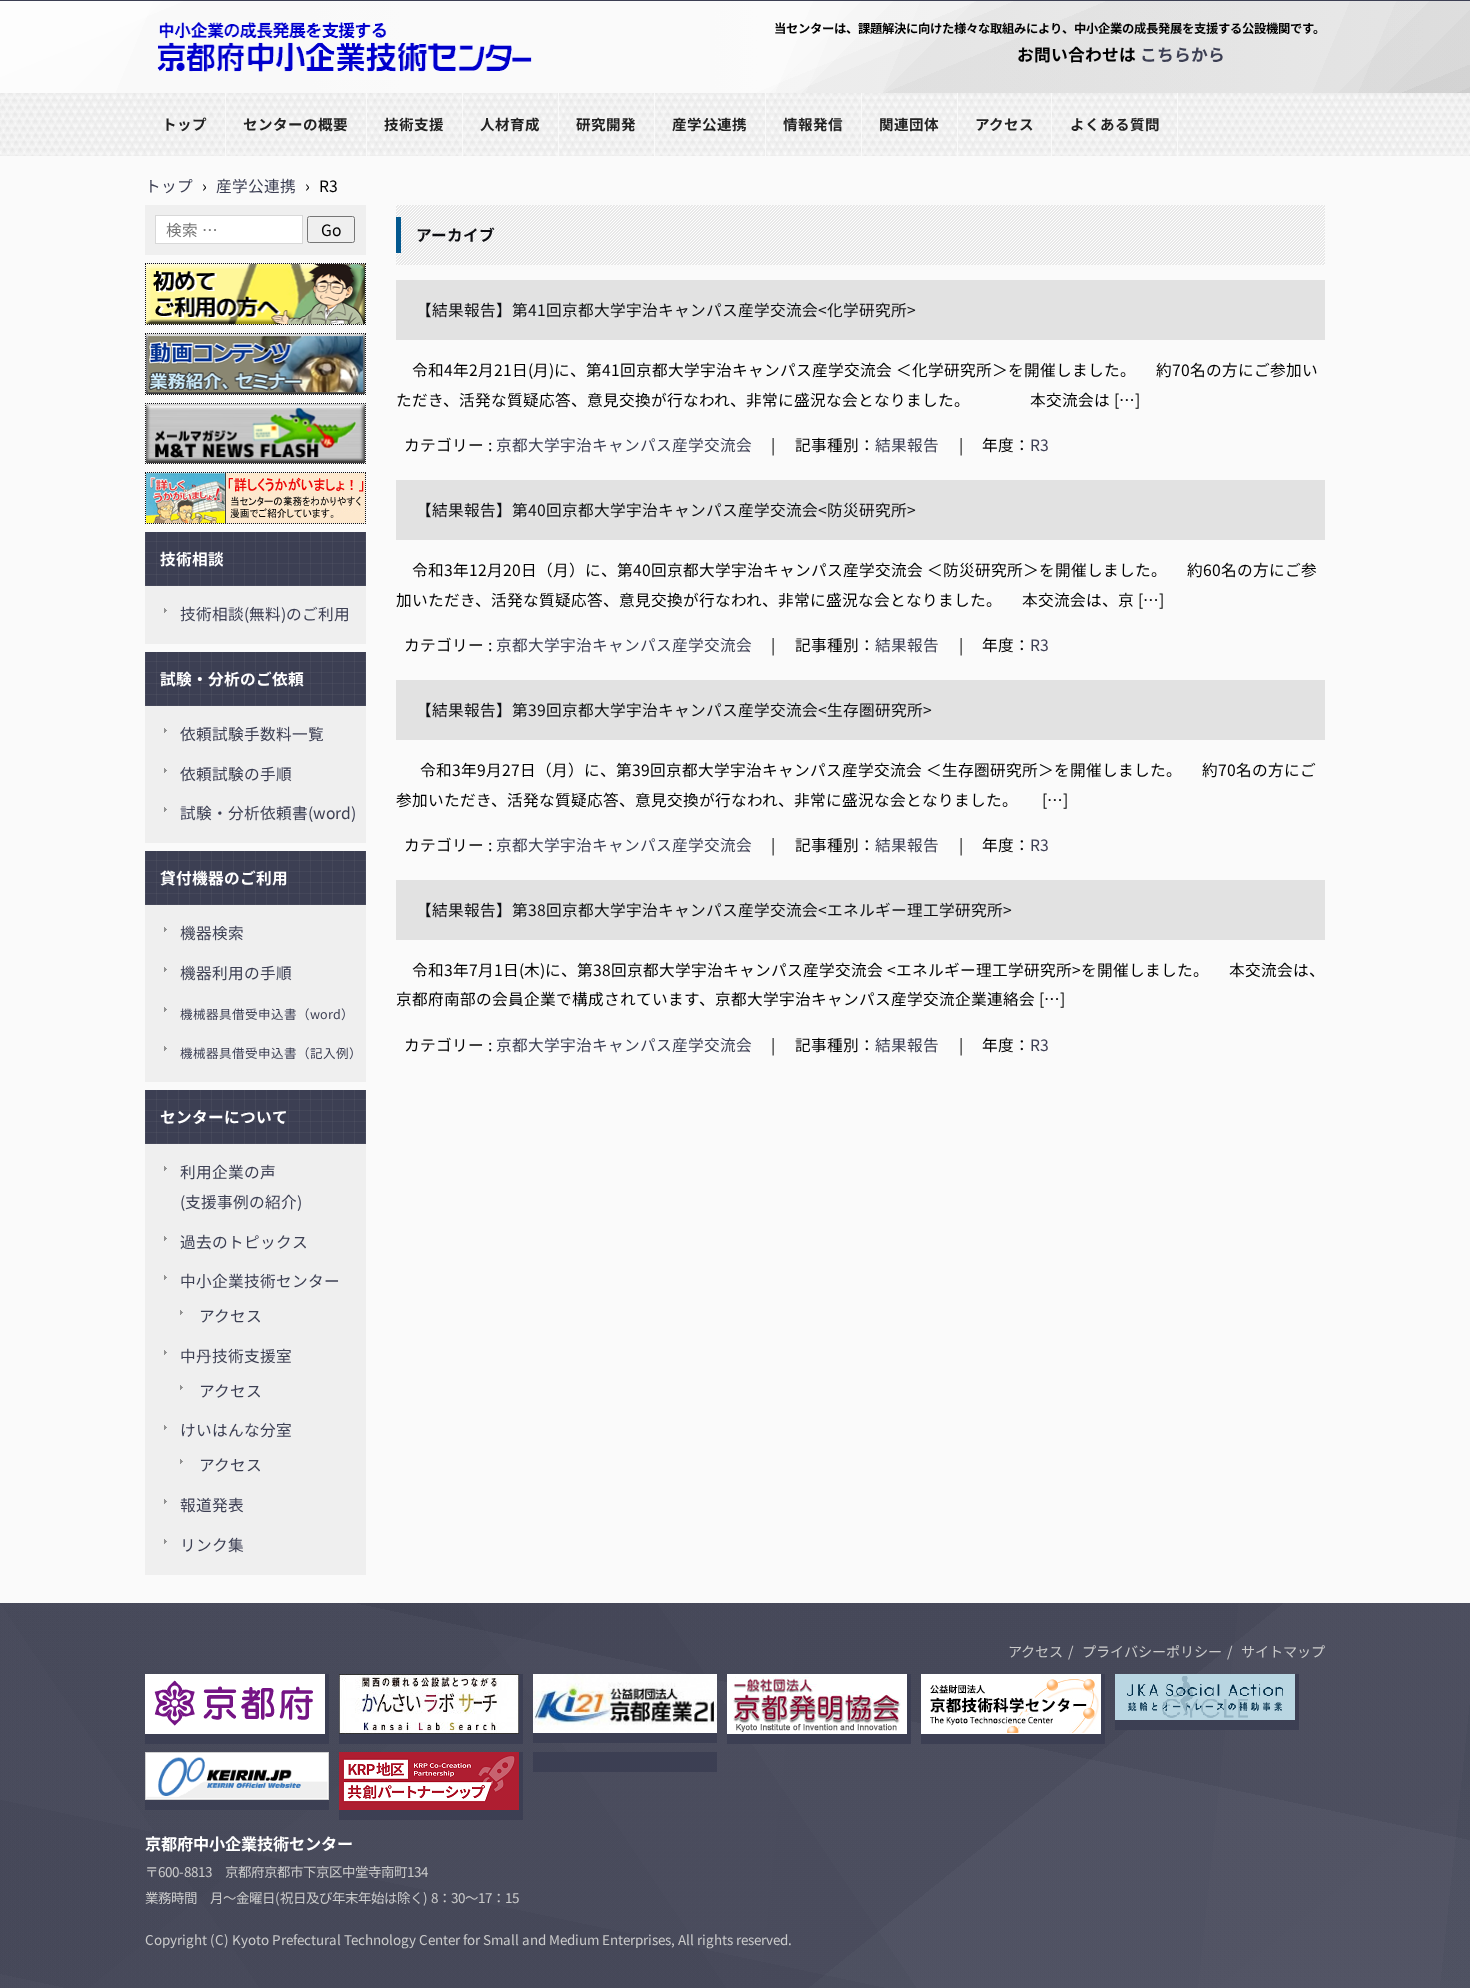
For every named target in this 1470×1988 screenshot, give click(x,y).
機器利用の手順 (236, 972)
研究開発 (606, 123)
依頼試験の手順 (236, 773)
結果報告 (907, 444)
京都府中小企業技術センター (249, 91)
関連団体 (909, 123)
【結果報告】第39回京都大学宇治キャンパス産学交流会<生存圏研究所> (674, 709)
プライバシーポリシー (1152, 1651)
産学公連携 (709, 123)
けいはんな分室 (236, 1429)
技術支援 (414, 123)
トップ (184, 123)
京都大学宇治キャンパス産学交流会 (624, 444)
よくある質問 (1115, 123)
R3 (1039, 444)
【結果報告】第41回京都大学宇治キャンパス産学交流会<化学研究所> (666, 309)
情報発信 (813, 123)
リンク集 (212, 1544)
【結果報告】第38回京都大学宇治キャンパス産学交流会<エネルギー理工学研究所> (714, 909)
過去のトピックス (244, 1241)
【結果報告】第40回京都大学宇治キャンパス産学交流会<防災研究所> (666, 509)
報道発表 (212, 1504)
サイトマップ (1283, 1651)
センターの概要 (295, 123)
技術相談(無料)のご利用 (265, 613)
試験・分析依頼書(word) (268, 812)
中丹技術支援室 (236, 1355)
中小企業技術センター (260, 1280)
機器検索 (212, 932)
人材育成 (510, 123)
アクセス (1004, 123)
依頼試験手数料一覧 (252, 733)
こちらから (1182, 54)
